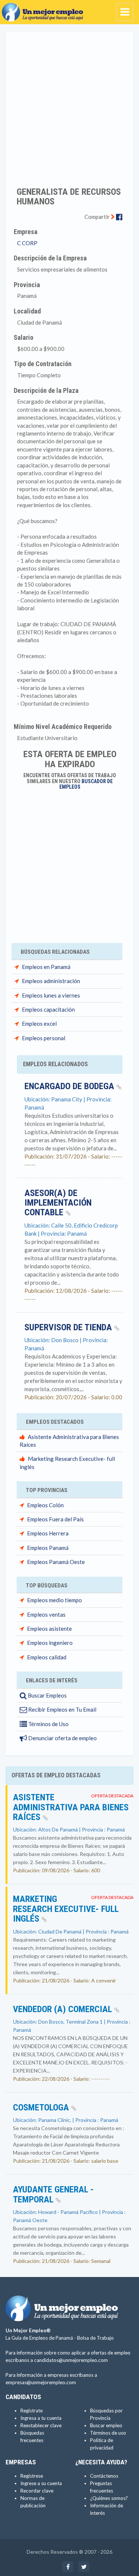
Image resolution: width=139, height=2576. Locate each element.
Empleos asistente (49, 1629)
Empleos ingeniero (50, 1643)
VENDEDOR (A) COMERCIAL (64, 2009)
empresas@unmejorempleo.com (41, 2382)
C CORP (27, 243)
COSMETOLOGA (42, 2107)
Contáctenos (104, 2476)
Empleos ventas (46, 1614)
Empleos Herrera (48, 1533)
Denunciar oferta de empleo (62, 1738)
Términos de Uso (48, 1724)
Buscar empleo (106, 2425)
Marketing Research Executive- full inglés (66, 1909)
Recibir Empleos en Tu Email (62, 1709)
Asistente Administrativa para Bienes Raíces (71, 1807)
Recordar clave (37, 2491)
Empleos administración (51, 981)
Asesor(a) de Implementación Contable (58, 1203)
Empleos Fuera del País (55, 1519)
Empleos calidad (47, 1657)
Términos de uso (108, 2433)
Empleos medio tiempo (54, 1600)
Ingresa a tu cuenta (41, 2418)
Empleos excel (39, 1023)
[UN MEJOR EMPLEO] (44, 9)
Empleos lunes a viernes (51, 995)
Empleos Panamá (48, 1548)
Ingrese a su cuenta (41, 2483)
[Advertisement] (69, 104)
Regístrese (32, 2476)
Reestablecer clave (41, 2425)
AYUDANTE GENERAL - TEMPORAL (53, 2194)
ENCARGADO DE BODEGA (70, 1086)
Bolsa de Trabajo (95, 2338)
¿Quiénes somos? (109, 2498)
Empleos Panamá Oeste (56, 1562)
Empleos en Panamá (46, 967)
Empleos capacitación (48, 1009)
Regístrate (32, 2411)
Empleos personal (44, 1038)
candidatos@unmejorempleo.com (71, 2360)
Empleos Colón (45, 1505)
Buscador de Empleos (86, 784)
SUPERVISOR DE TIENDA (69, 1327)
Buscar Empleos (47, 1695)
